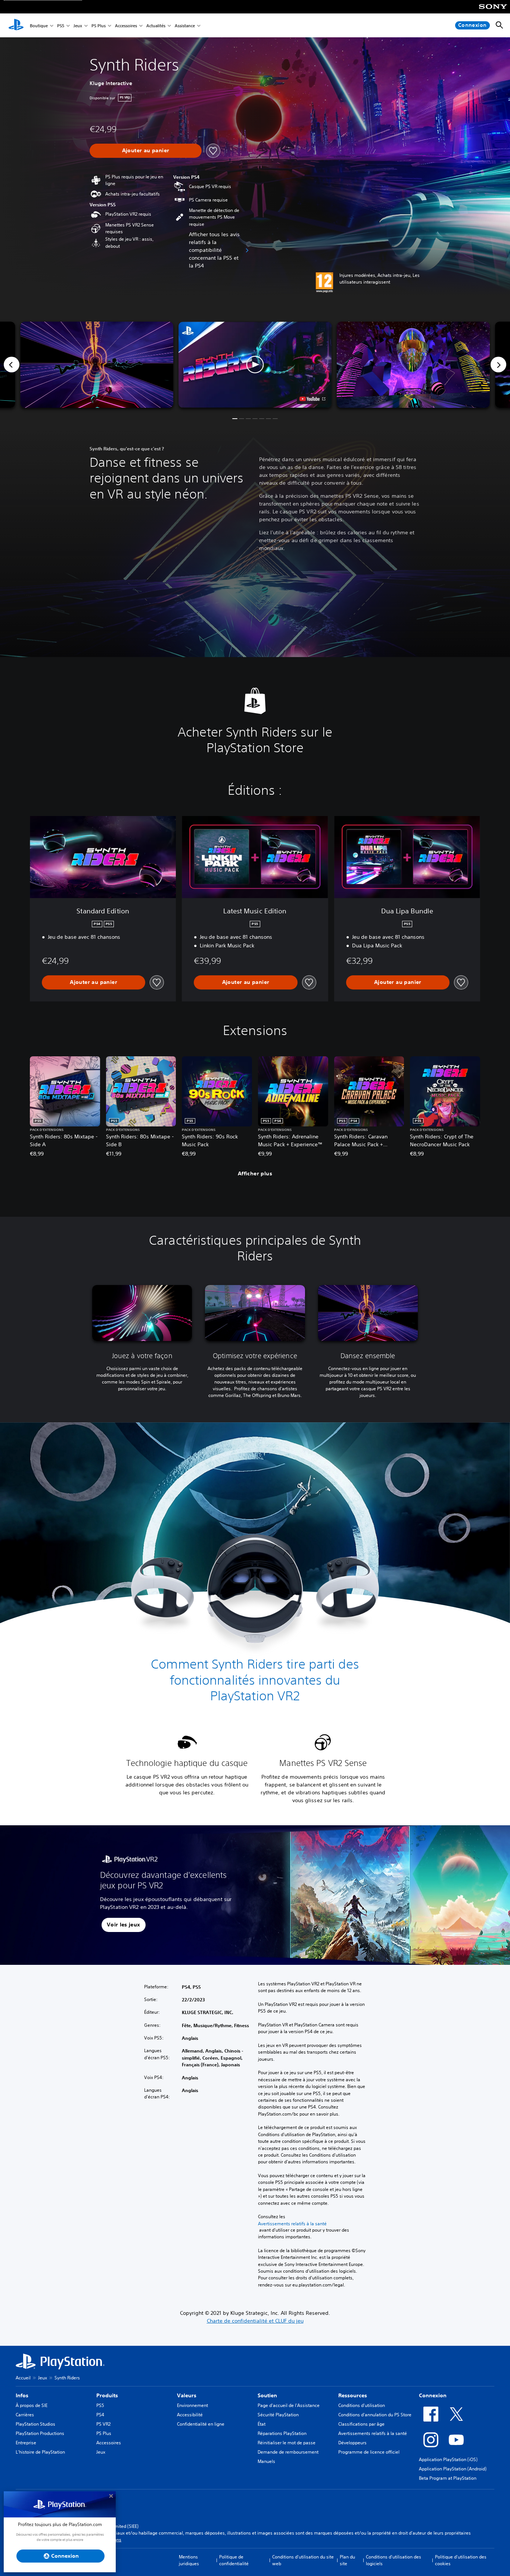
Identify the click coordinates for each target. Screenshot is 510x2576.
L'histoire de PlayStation (40, 2452)
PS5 (61, 26)
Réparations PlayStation (282, 2433)
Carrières (25, 2415)
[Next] (498, 365)
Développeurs (352, 2443)
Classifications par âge (361, 2424)
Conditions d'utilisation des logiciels (394, 2560)
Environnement (192, 2405)
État (262, 2424)
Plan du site (347, 2560)
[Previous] (12, 365)
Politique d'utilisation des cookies (461, 2560)
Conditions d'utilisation (362, 2405)
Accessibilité (190, 2415)
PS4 (100, 2415)
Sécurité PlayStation (278, 2415)
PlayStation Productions (40, 2433)
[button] (255, 365)
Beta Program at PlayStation (448, 2478)
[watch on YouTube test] (312, 399)
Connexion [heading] (433, 2395)
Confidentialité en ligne (201, 2424)
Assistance (185, 26)
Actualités (156, 26)
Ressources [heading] (353, 2395)
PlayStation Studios (35, 2424)
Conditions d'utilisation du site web (303, 2560)
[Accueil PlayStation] (16, 25)
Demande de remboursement (288, 2452)
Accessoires (126, 26)
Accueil (23, 2378)
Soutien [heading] (267, 2395)
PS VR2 (103, 2424)
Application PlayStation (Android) (453, 2469)
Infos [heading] (22, 2395)
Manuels (266, 2461)
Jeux (78, 26)
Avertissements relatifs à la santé (292, 2224)
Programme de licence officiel (369, 2452)
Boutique (39, 26)
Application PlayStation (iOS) (448, 2459)
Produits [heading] (107, 2395)
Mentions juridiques (189, 2560)
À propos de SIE (32, 2405)
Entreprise (26, 2443)
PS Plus (99, 26)
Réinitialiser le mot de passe (287, 2443)
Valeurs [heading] (187, 2395)
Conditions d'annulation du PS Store (375, 2415)
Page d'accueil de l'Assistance (289, 2405)
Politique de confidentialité (234, 2560)
